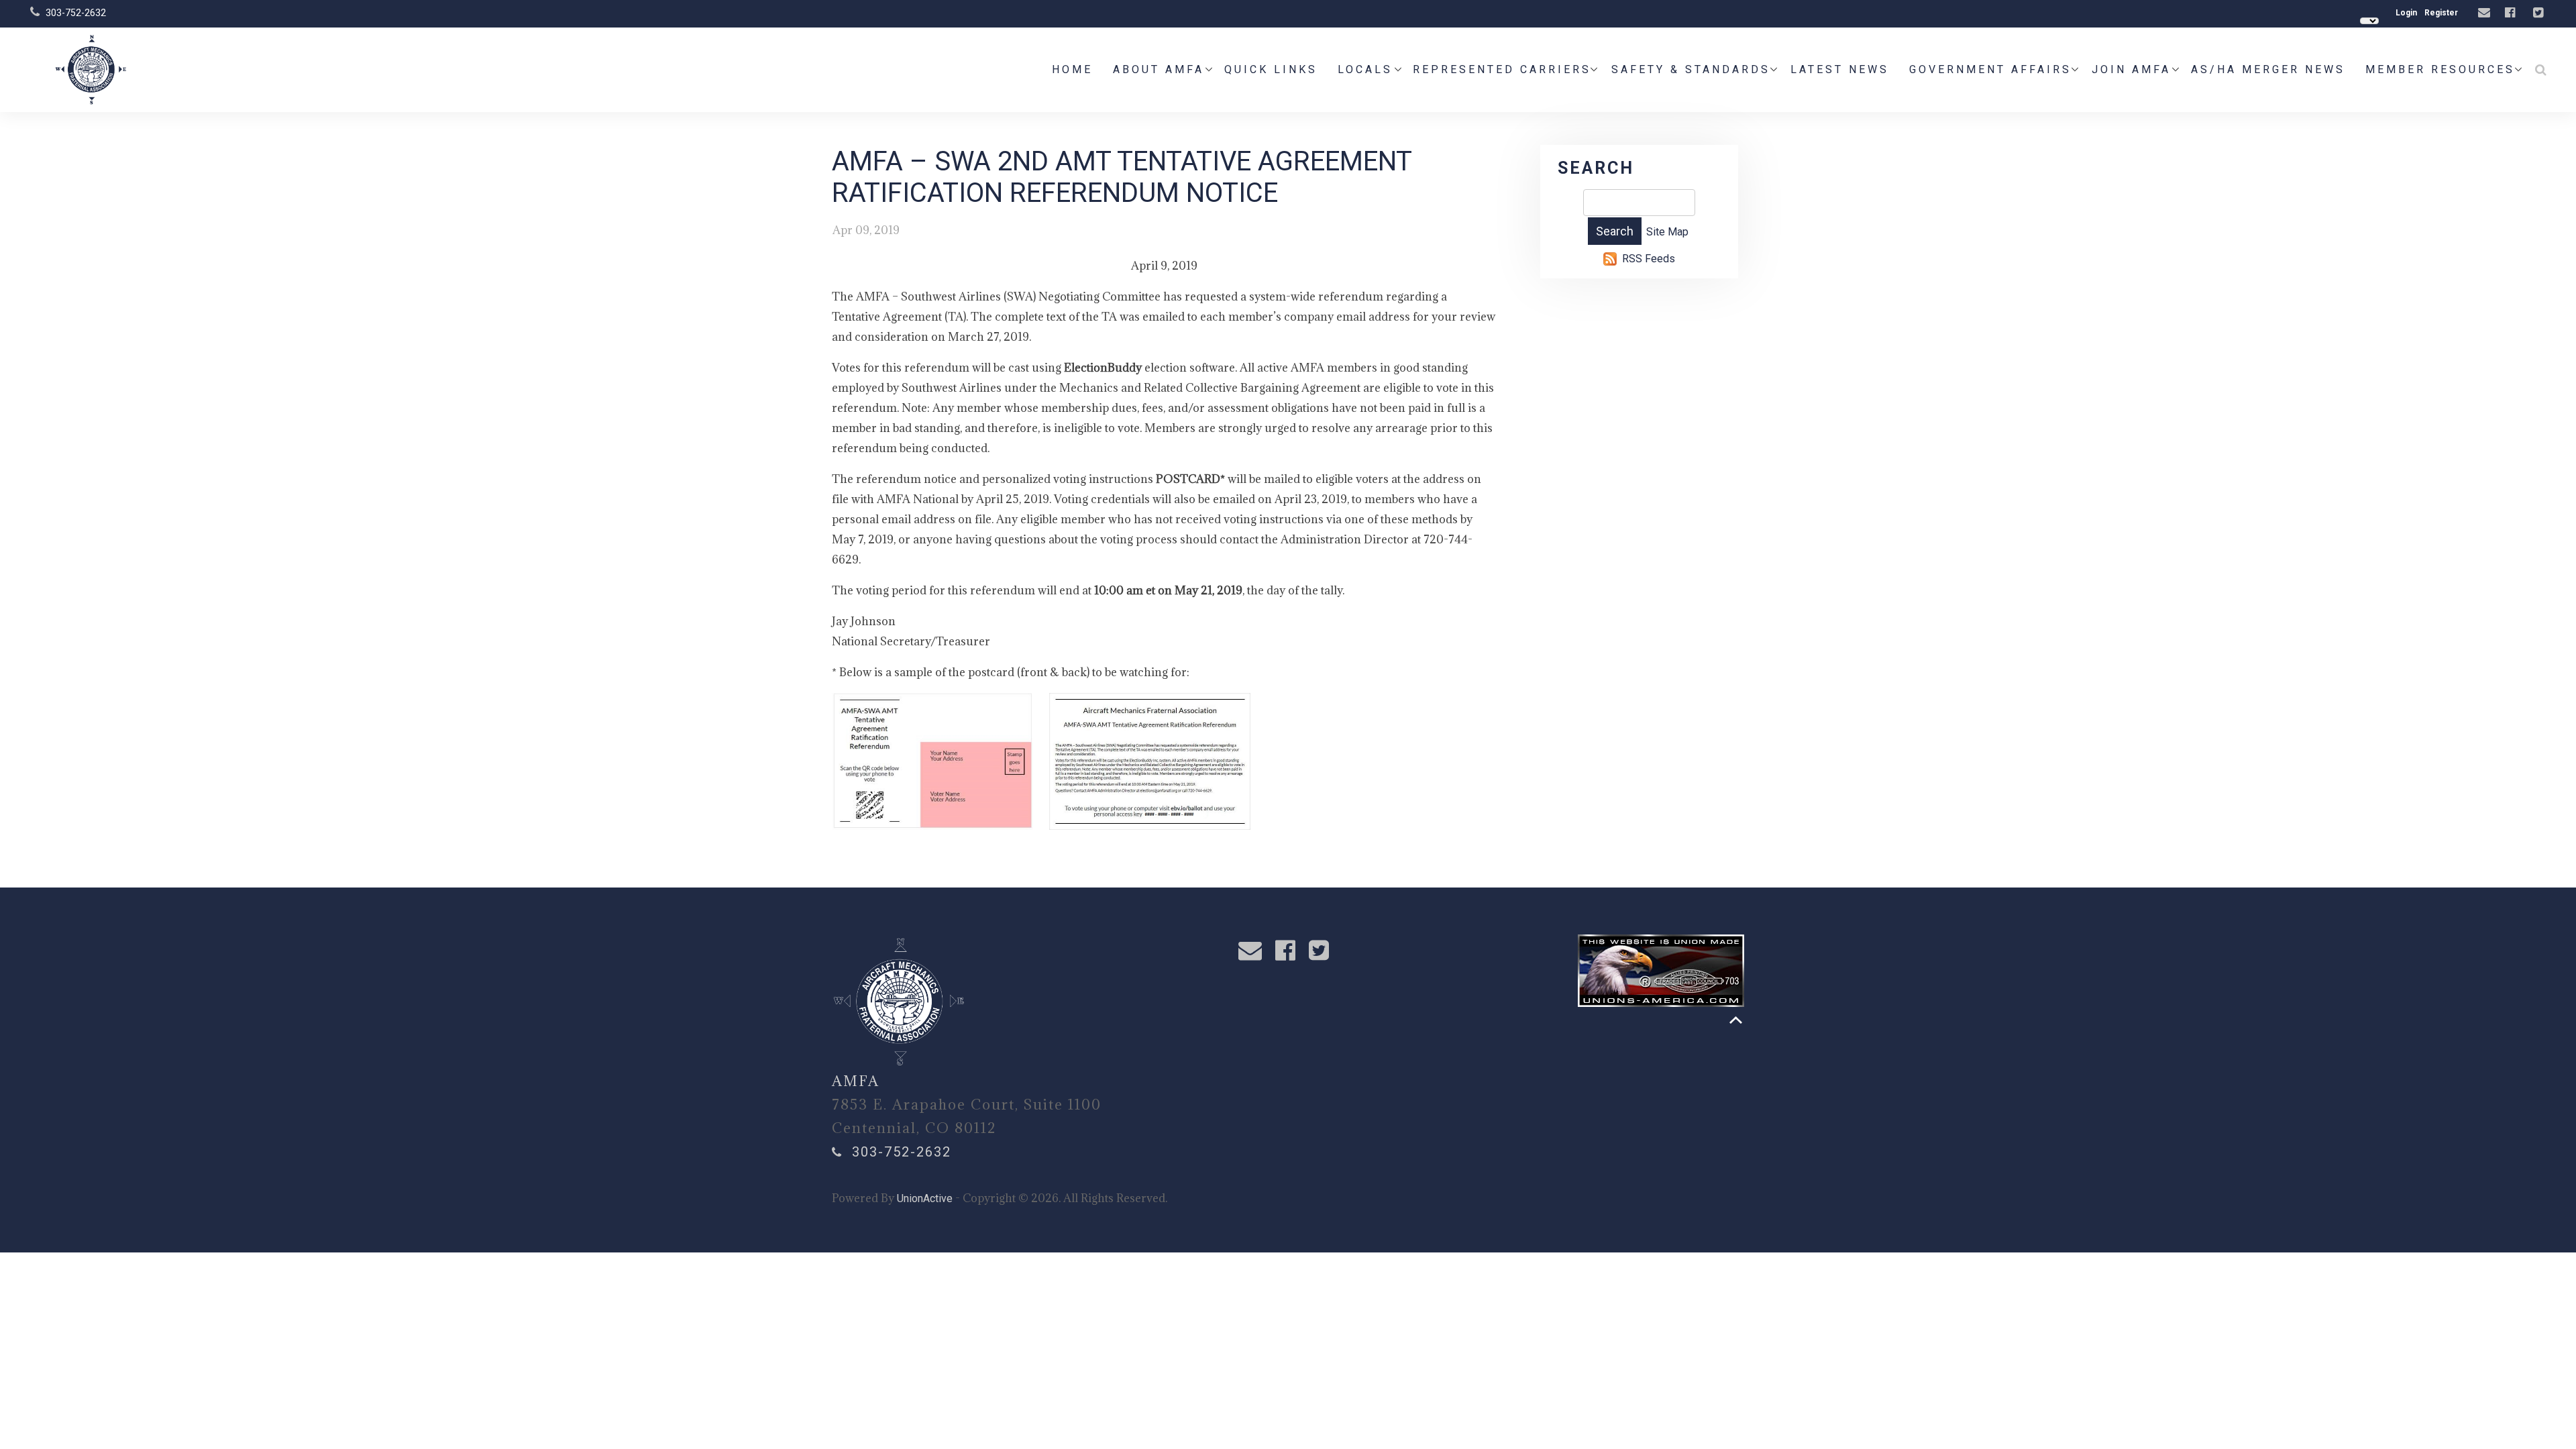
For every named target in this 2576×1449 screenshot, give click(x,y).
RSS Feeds (1649, 259)
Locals (1365, 69)
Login (2406, 13)
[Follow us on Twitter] (2540, 13)
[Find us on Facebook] (2512, 13)
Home (1072, 69)
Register (2441, 13)
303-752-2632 (76, 13)
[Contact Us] (2486, 13)
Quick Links (1271, 69)
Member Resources (2440, 69)
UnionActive (925, 1198)
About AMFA (1159, 69)
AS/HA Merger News (2268, 69)
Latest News (1840, 69)
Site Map (1667, 232)
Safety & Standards (1691, 69)
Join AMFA (2131, 69)
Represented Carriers (1502, 69)
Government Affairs (1990, 69)
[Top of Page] (1736, 1020)
